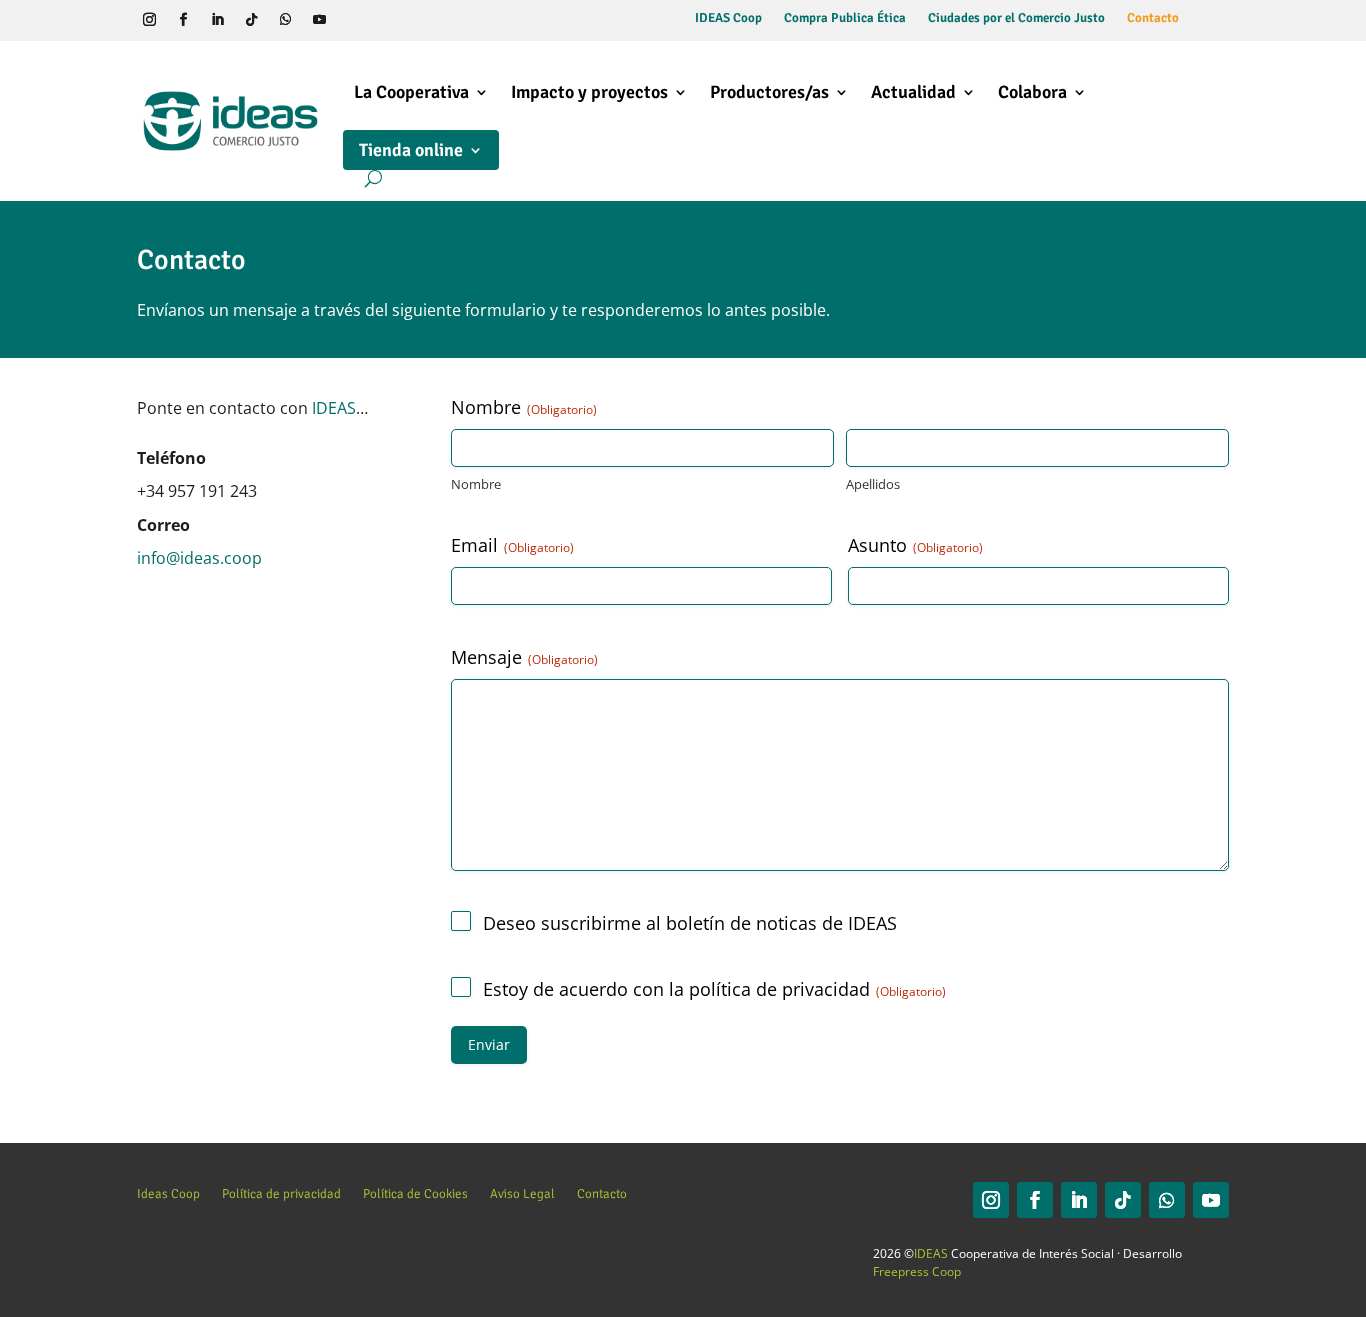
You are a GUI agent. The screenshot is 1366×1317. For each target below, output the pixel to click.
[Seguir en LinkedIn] (218, 20)
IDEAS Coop (728, 18)
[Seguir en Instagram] (150, 20)
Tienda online (411, 150)
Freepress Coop (917, 1271)
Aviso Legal (522, 1193)
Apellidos (873, 484)
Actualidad (913, 92)
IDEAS (334, 408)
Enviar (489, 1044)
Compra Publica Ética (845, 18)
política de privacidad (779, 989)
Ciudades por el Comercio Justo (1016, 18)
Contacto (1153, 18)
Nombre (476, 484)
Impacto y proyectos (589, 92)
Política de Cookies (415, 1193)
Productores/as (769, 92)
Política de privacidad (281, 1193)
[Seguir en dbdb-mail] (388, 20)
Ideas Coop (168, 1193)
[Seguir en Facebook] (184, 20)
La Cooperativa (411, 92)
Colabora (1032, 92)
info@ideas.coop (199, 558)
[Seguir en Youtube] (320, 20)
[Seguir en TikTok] (252, 20)
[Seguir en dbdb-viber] (354, 20)
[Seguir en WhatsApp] (286, 20)
